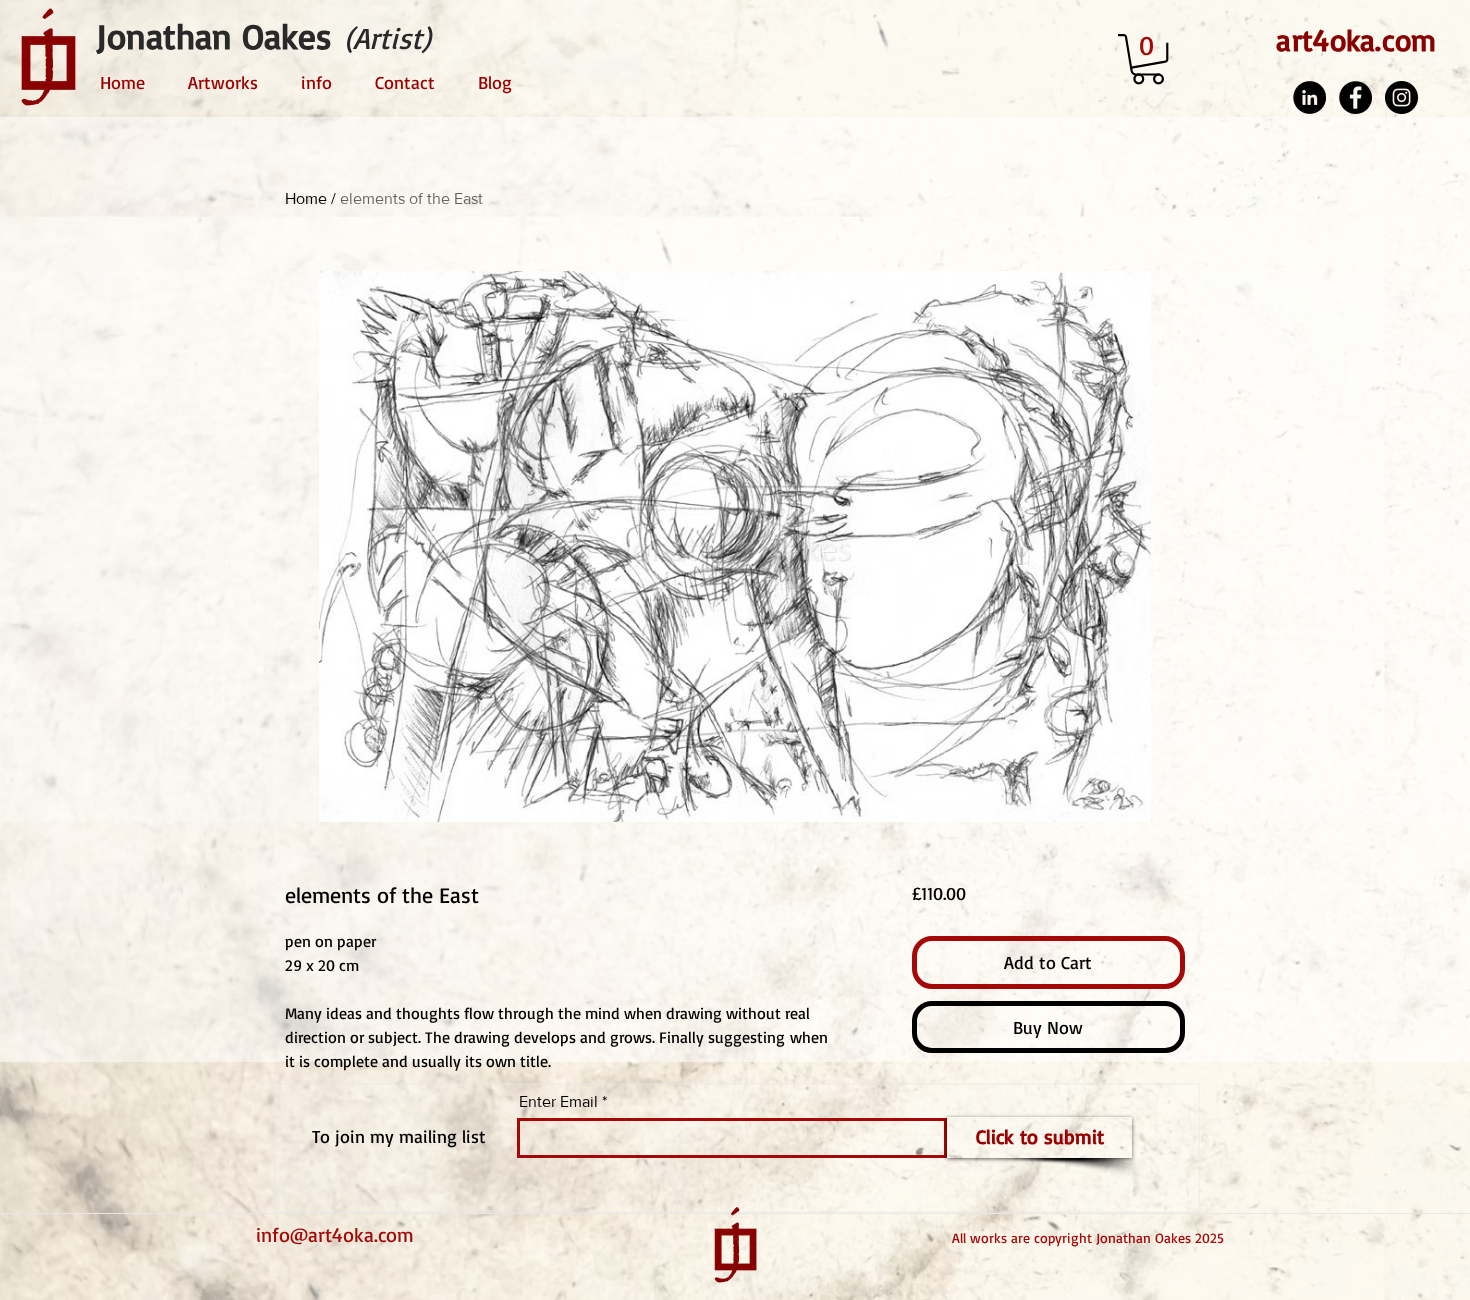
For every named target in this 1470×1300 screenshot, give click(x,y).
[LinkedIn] (1309, 97)
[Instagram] (1401, 97)
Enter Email (558, 1102)
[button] (1148, 59)
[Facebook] (1355, 97)
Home (306, 198)
